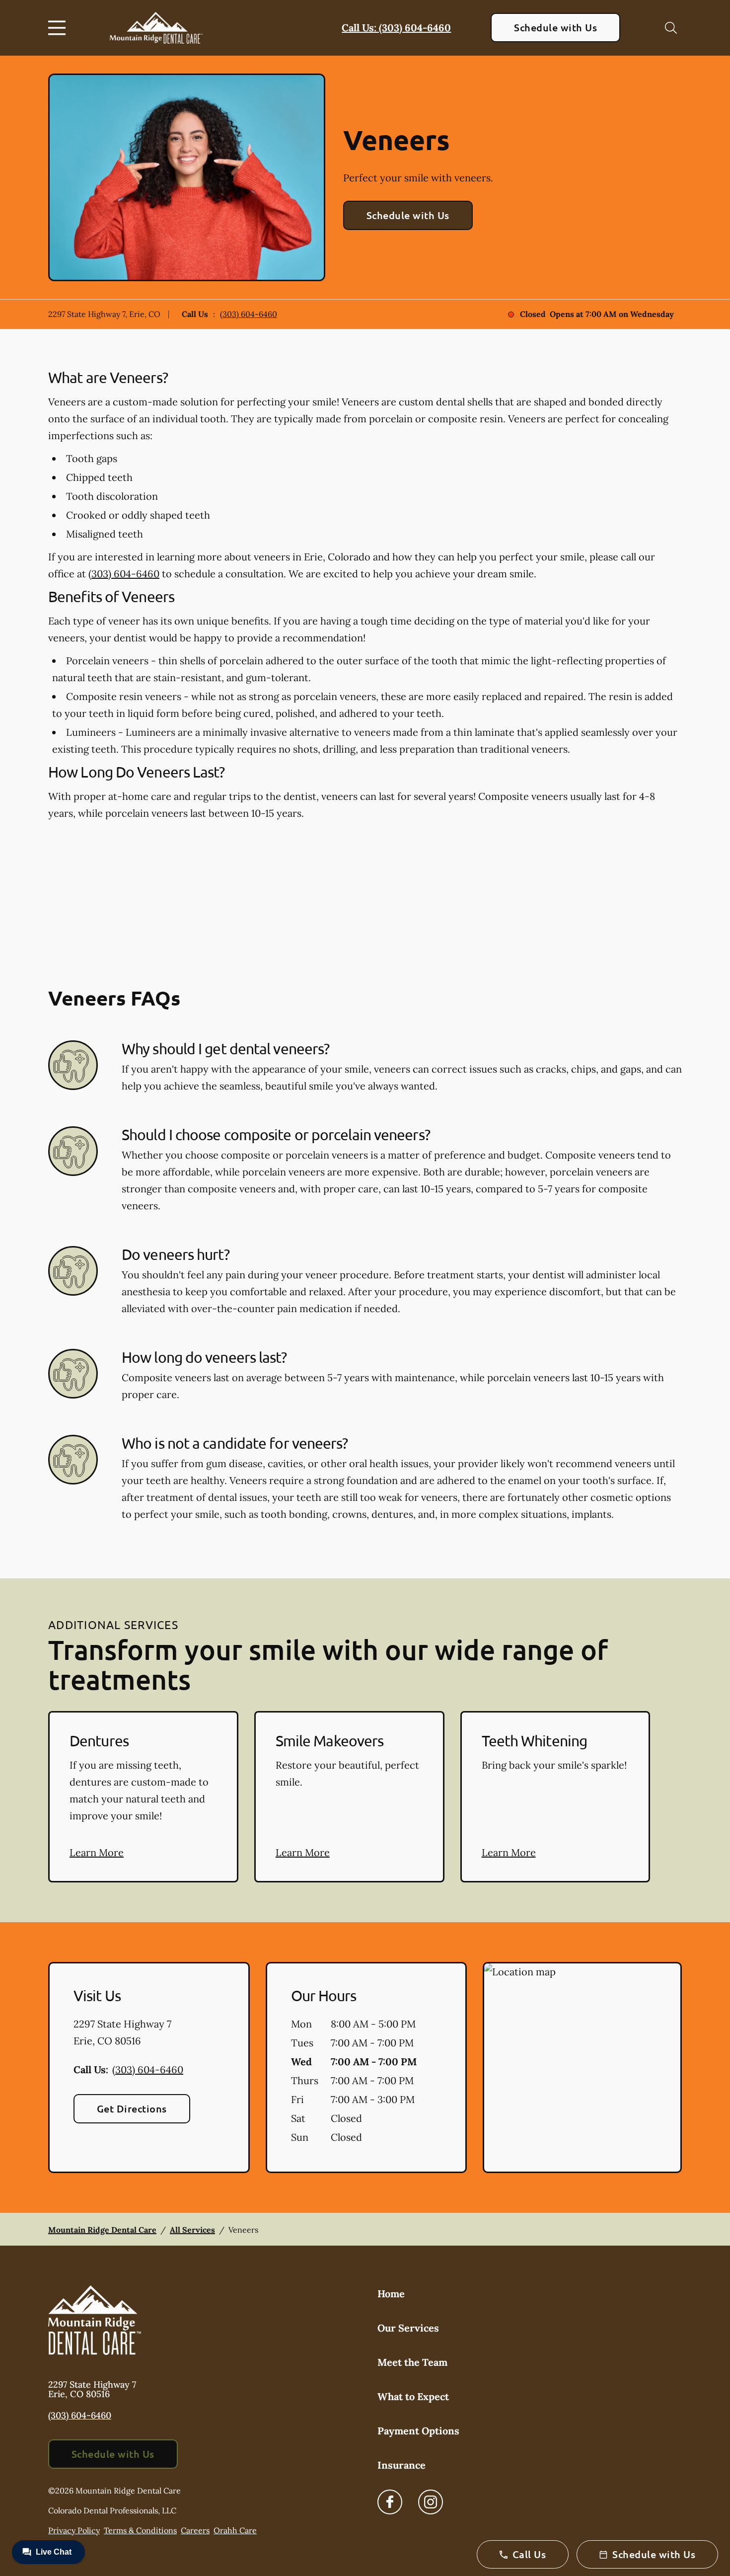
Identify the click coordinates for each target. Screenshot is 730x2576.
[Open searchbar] (671, 28)
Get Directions (132, 2108)
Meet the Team (412, 2362)
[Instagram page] (431, 2502)
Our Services (408, 2328)
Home (391, 2294)
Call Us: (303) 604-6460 (396, 28)
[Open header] (59, 28)
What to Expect (413, 2396)
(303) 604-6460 (249, 314)
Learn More (97, 1852)
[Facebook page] (390, 2502)
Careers (195, 2530)
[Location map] (582, 2068)
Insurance (401, 2465)
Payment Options (418, 2431)
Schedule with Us (555, 27)
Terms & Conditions (140, 2530)
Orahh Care (235, 2530)
